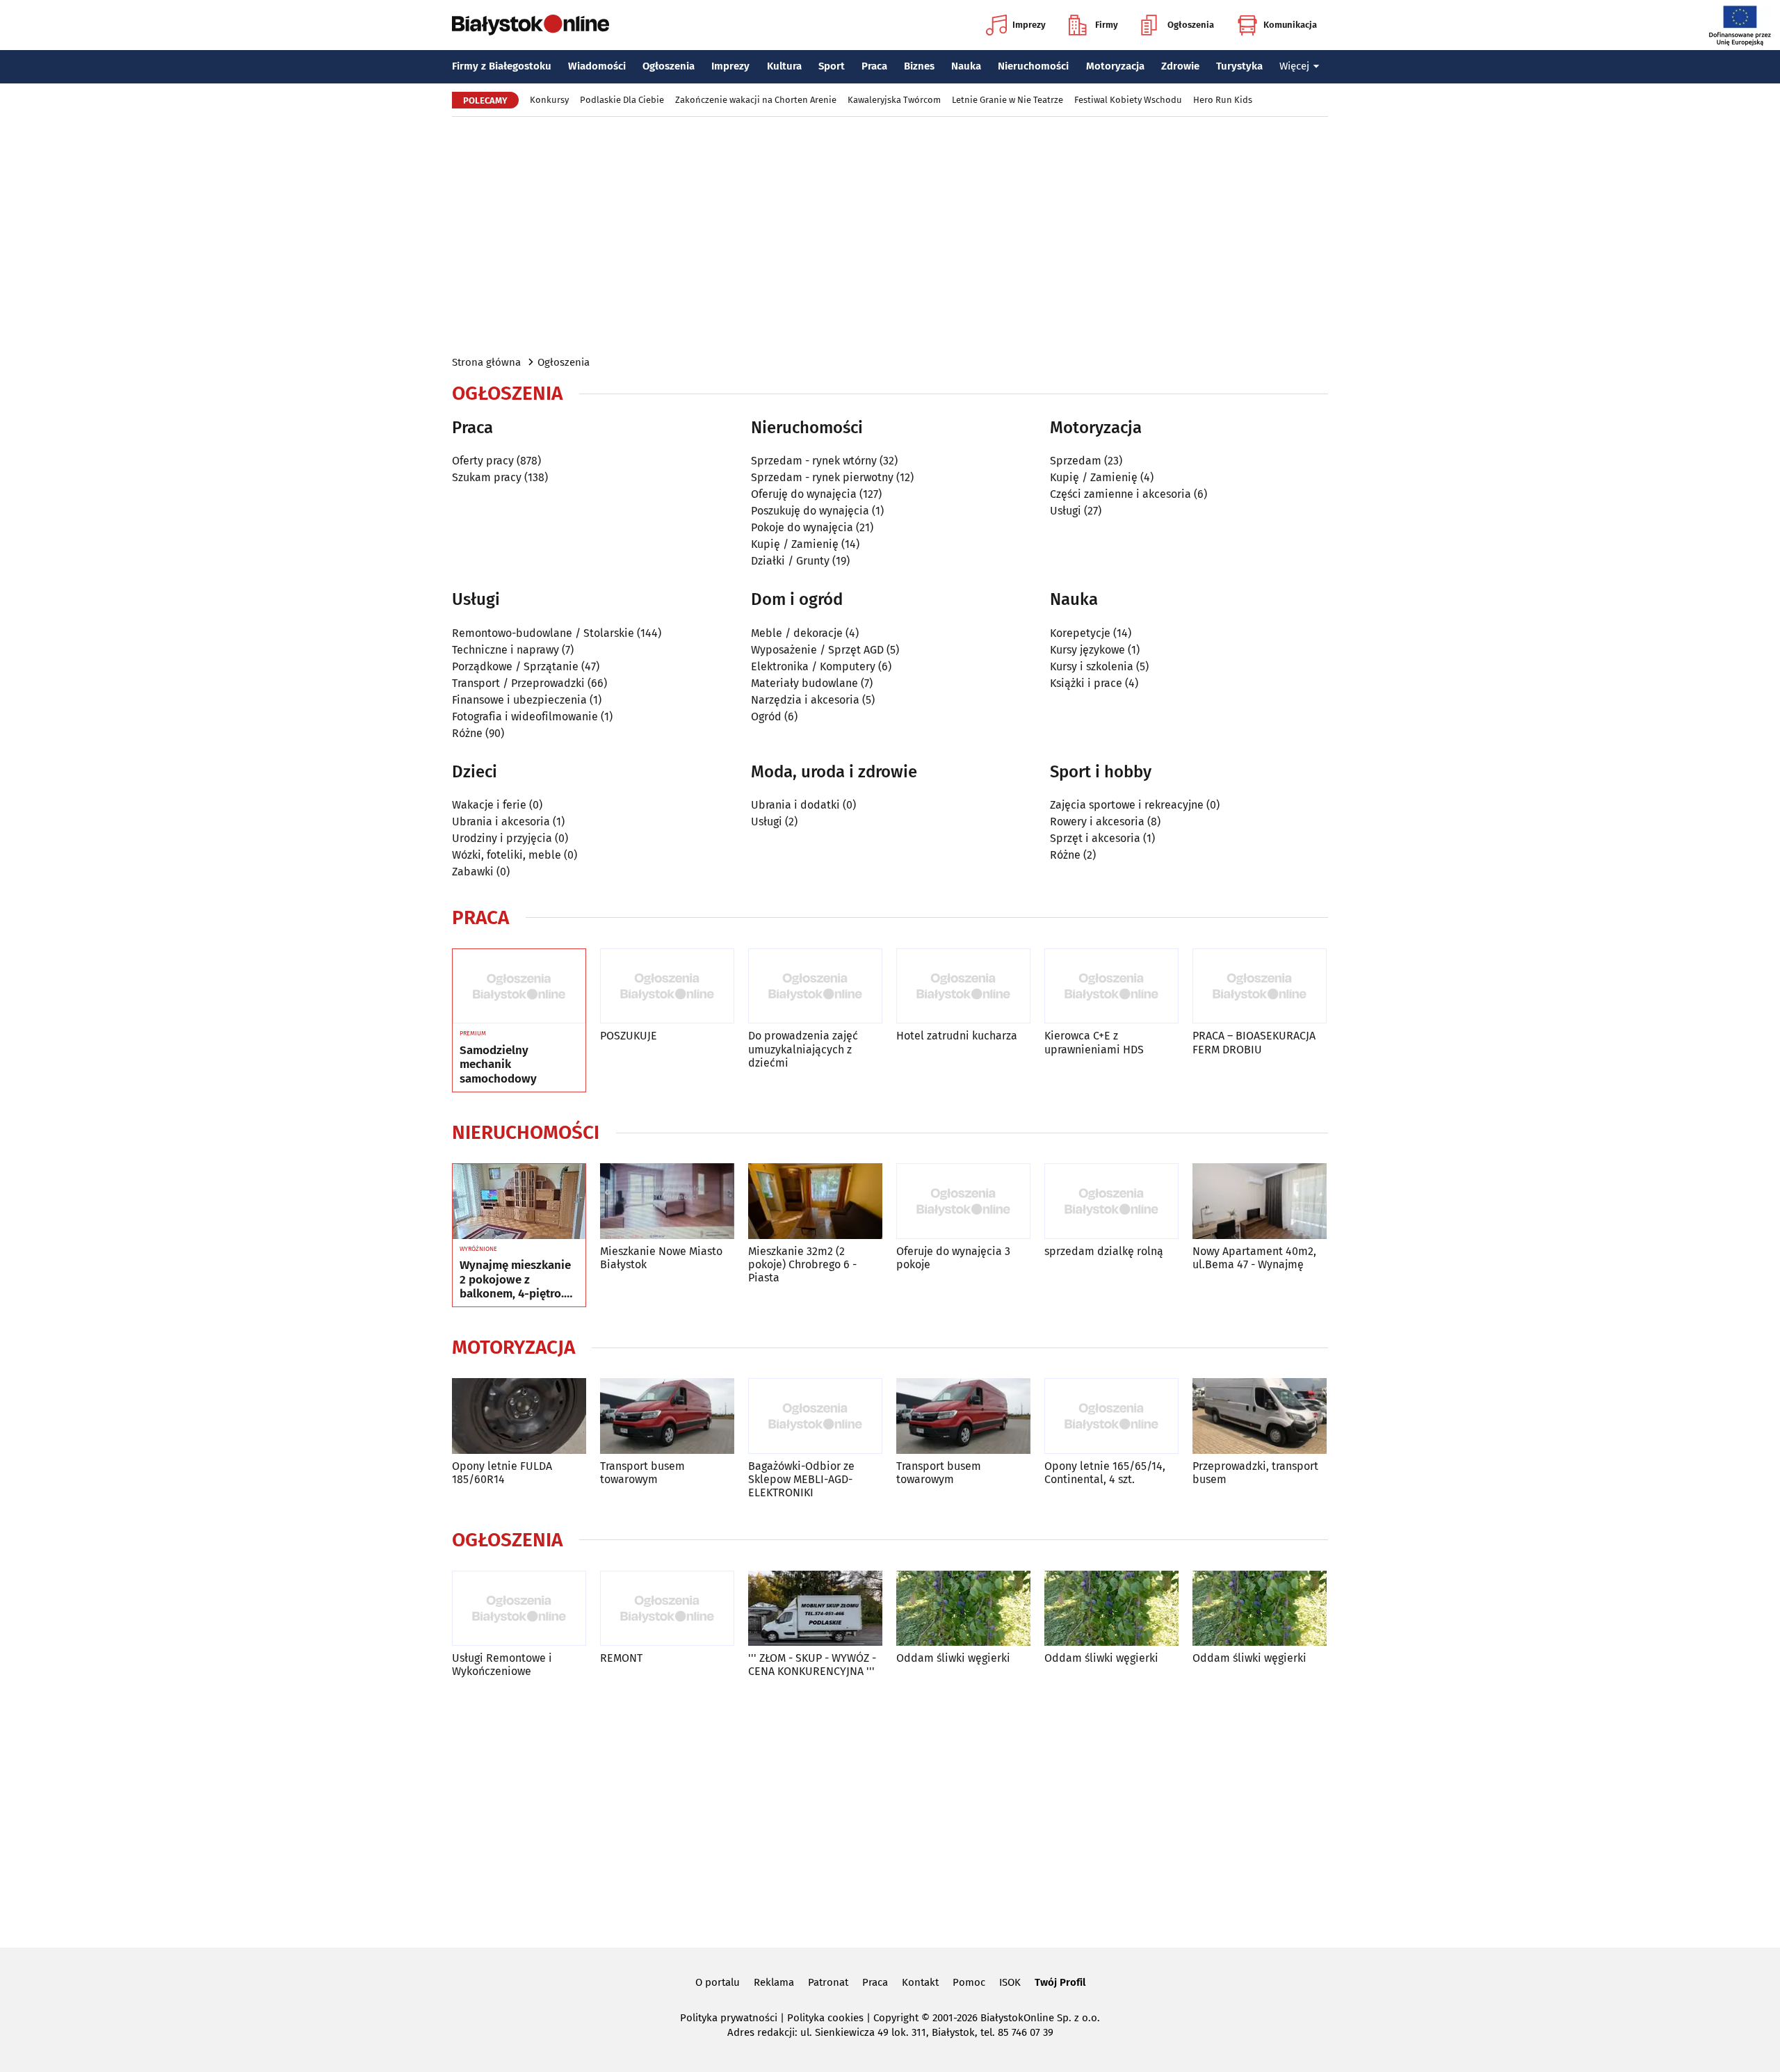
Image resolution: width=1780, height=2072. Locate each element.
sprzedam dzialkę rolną (1104, 1251)
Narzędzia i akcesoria (805, 700)
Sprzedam (1076, 461)
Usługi (1066, 511)
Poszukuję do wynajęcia (810, 511)
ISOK (1010, 1982)
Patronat (828, 1982)
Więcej (1294, 66)
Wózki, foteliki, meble (507, 855)
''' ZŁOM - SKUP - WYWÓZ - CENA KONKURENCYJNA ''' (812, 1665)
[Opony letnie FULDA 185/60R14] (519, 1416)
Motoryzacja (1115, 66)
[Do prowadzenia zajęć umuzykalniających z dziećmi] (815, 986)
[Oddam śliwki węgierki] (963, 1609)
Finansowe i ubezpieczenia (519, 700)
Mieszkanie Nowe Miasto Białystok (661, 1258)
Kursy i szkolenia (1092, 666)
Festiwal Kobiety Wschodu (1128, 100)
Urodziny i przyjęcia (502, 838)
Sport (832, 66)
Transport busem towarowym (642, 1473)
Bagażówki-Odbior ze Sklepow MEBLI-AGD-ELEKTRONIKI (801, 1479)
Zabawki (473, 872)
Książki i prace (1086, 683)
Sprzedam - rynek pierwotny (822, 477)
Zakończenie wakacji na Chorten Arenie (756, 100)
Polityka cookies (825, 2018)
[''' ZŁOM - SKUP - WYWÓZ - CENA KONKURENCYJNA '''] (815, 1609)
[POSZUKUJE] (667, 986)
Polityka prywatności (729, 2018)
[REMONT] (667, 1609)
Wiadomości (597, 66)
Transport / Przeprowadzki (518, 683)
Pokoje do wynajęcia (802, 527)
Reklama (774, 1982)
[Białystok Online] (531, 25)
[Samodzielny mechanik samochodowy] (519, 987)
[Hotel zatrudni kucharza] (963, 986)
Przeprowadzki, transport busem (1255, 1473)
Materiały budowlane (804, 683)
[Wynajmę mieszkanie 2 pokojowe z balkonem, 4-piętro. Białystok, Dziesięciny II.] (519, 1201)
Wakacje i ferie (489, 805)
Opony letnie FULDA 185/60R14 (502, 1473)
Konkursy (549, 100)
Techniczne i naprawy (505, 650)
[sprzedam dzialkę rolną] (1111, 1201)
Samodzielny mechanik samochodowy (498, 1065)
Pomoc (969, 1982)
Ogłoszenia (1191, 25)
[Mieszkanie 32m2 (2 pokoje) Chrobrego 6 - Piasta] (815, 1201)
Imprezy (1029, 25)
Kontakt (920, 1982)
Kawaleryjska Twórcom (894, 100)
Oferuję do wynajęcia (804, 494)
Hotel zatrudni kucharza (957, 1036)
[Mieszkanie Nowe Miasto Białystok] (667, 1201)
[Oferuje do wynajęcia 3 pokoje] (963, 1201)
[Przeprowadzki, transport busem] (1260, 1416)
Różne (467, 733)
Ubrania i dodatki (795, 805)
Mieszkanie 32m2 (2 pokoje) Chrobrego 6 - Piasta (802, 1264)
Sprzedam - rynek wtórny (814, 461)
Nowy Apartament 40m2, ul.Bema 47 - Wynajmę (1254, 1258)
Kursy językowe (1087, 650)
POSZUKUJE (629, 1036)
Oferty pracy (483, 461)
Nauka (966, 66)
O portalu (718, 1982)
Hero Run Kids (1223, 100)
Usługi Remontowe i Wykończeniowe (502, 1665)
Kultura (784, 66)
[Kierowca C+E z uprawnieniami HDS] (1111, 986)
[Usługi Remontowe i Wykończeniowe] (519, 1609)
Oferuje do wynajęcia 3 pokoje (953, 1258)
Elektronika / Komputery (813, 666)
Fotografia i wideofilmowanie (525, 717)
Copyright (896, 2018)
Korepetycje (1080, 633)
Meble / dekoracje (797, 633)
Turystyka (1239, 66)
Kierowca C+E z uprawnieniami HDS (1094, 1042)
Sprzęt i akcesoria (1095, 838)
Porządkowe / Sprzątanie (515, 666)
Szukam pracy (487, 477)
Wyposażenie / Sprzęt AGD (817, 650)
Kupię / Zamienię (795, 544)
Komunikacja (1290, 25)
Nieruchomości (1033, 66)
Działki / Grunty (790, 561)
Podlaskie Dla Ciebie (622, 100)
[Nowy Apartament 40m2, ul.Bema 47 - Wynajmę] (1260, 1201)
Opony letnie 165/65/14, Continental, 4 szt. (1105, 1473)
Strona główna (486, 362)
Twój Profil (1060, 1982)
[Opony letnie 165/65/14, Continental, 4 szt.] (1111, 1416)
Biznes (919, 66)
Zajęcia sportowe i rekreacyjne (1127, 805)
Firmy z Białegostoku (502, 66)
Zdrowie (1180, 66)
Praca (874, 66)
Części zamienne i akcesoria (1120, 494)
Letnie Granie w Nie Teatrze (1008, 100)
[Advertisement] (890, 235)
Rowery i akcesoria (1097, 821)
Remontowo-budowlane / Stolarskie (543, 633)
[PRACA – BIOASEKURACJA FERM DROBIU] (1260, 986)
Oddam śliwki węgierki (953, 1658)
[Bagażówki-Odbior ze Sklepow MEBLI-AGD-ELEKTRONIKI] (815, 1416)
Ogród (766, 717)
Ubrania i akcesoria (501, 821)
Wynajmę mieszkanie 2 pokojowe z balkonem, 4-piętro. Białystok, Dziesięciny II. (518, 1280)
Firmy (1107, 25)
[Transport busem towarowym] (667, 1416)
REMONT (621, 1658)
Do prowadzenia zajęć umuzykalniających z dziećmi (803, 1049)
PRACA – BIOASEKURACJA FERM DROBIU (1254, 1042)
